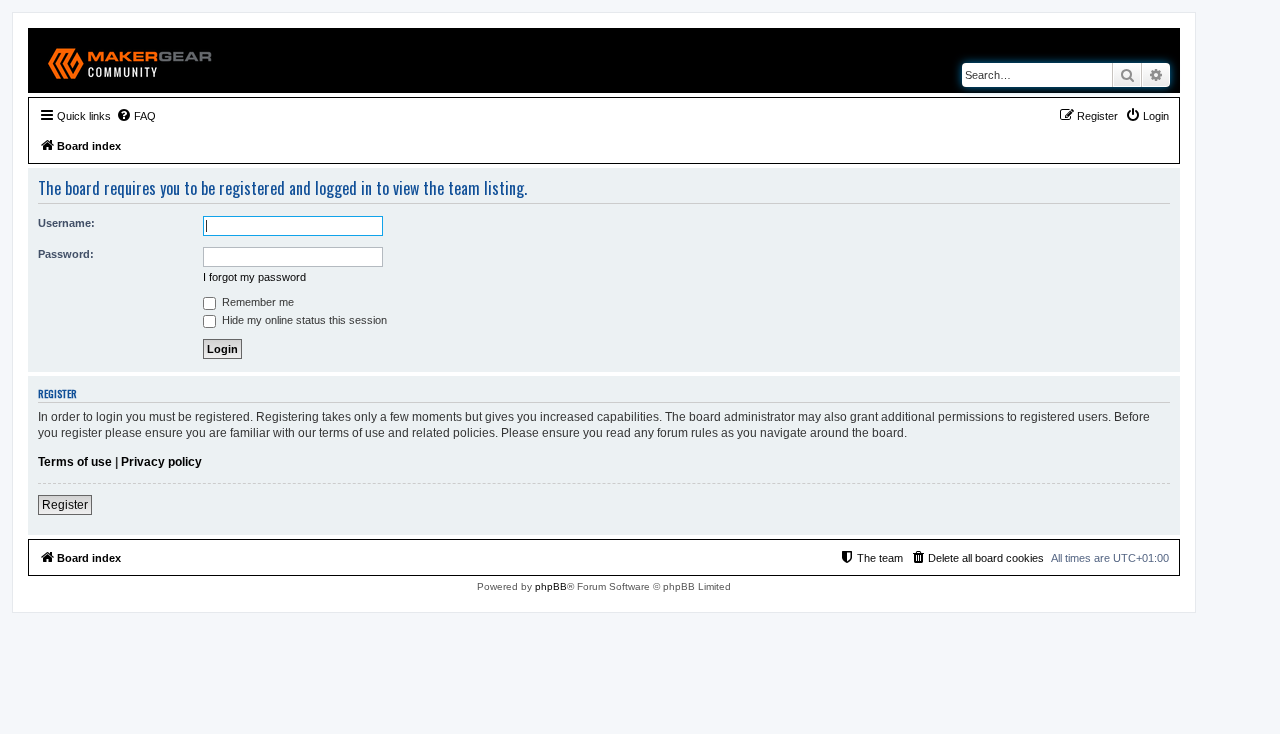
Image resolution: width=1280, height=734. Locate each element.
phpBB (551, 586)
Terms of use (75, 462)
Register (65, 505)
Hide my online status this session (303, 320)
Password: (66, 254)
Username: (66, 223)
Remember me (256, 302)
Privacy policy (161, 462)
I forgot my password (254, 277)
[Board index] (130, 60)
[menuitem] (136, 116)
